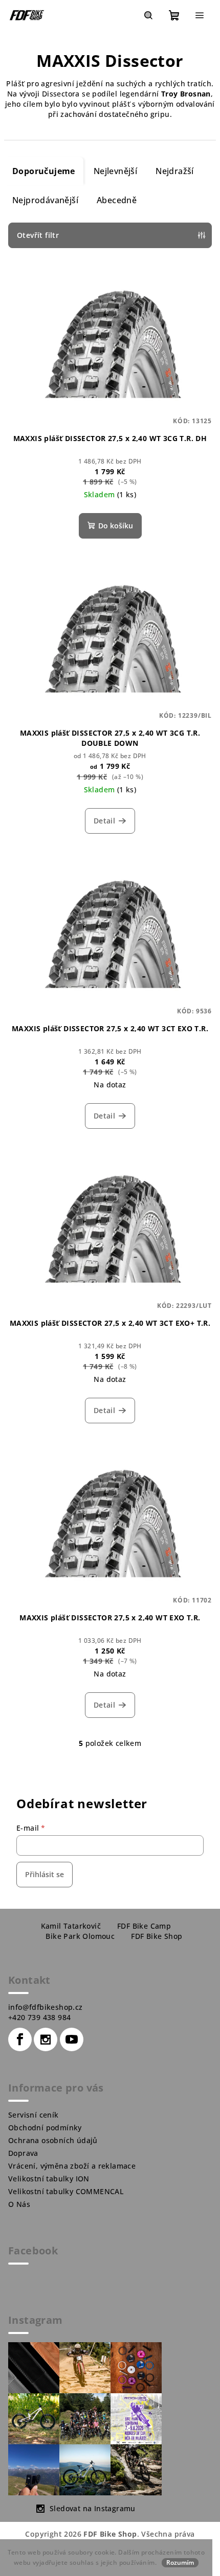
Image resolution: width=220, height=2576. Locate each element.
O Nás (19, 2204)
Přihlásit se (45, 1874)
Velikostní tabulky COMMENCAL (66, 2191)
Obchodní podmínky (45, 2128)
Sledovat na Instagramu (93, 2508)
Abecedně (117, 200)
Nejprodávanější (45, 200)
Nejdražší (175, 171)
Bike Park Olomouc (80, 1936)
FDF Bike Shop (157, 1936)
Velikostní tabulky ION (49, 2179)
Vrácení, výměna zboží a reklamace (72, 2166)
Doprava (23, 2153)
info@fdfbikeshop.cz (46, 2007)
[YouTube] (72, 2039)
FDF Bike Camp (144, 1926)
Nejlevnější (115, 171)
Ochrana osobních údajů (53, 2140)
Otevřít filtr (38, 235)
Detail (104, 821)
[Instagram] (46, 2039)
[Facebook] (20, 2039)
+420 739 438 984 (39, 2017)
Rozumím (180, 2562)
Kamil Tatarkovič (71, 1926)
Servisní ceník (34, 2115)
